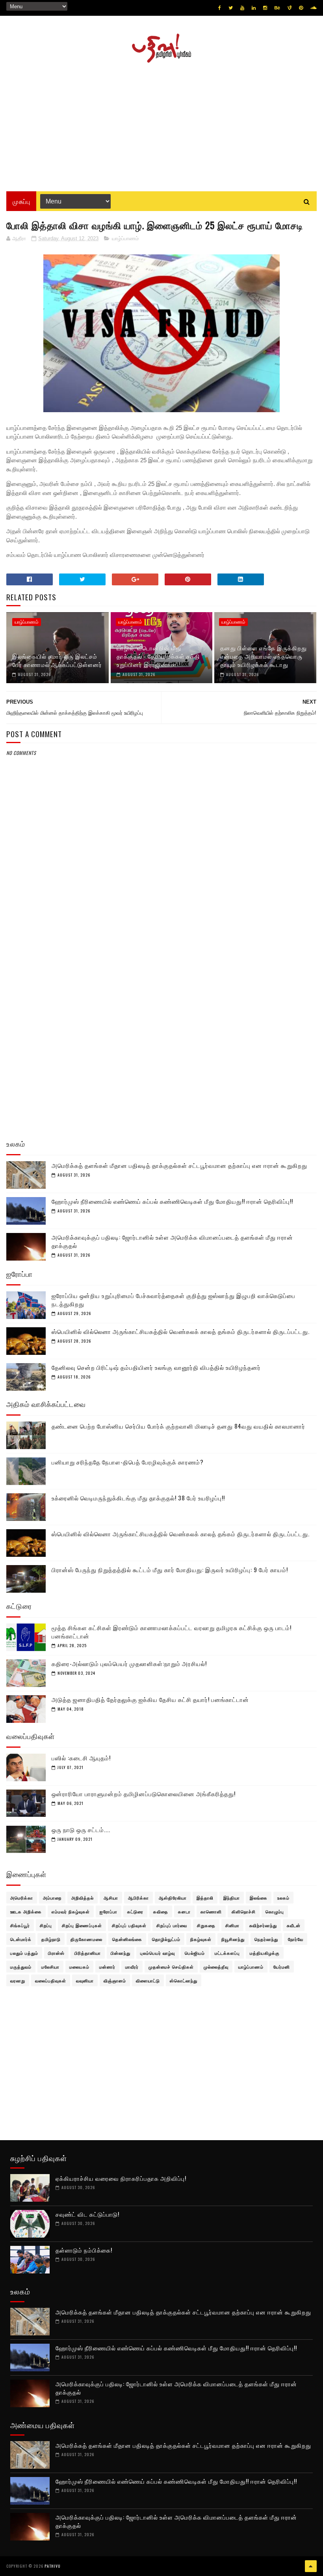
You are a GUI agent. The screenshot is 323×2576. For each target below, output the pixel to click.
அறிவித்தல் (83, 1898)
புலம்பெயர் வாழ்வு (158, 1953)
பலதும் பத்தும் (24, 1953)
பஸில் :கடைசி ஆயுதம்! (81, 1758)
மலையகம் (79, 1967)
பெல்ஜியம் (195, 1953)
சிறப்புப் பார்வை (172, 1925)
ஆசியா (111, 1898)
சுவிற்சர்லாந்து (263, 1925)
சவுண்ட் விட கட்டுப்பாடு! (87, 2214)
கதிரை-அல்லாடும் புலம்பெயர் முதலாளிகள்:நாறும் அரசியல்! (129, 1663)
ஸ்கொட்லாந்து (184, 1980)
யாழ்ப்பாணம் (125, 238)
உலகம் (283, 1898)
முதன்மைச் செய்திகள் (171, 1967)
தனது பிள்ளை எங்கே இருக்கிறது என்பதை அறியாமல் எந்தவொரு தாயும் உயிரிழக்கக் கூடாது (264, 656)
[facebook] (220, 8)
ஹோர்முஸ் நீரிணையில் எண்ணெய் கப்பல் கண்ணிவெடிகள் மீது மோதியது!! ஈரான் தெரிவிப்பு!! (172, 1201)
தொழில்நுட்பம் (166, 1939)
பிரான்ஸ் (56, 1953)
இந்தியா (232, 1898)
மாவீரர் (132, 1967)
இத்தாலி (205, 1898)
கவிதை (161, 1911)
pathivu (53, 2566)
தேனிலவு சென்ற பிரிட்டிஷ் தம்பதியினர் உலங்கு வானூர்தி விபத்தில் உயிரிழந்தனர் (156, 1367)
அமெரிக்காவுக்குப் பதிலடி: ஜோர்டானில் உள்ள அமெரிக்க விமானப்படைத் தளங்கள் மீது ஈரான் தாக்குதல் (172, 1241)
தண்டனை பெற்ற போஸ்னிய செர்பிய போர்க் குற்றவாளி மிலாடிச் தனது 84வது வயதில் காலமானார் (178, 1426)
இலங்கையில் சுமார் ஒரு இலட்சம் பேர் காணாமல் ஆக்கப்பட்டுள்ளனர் (57, 660)
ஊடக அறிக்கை (26, 1911)
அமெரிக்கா (22, 1898)
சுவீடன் (294, 1925)
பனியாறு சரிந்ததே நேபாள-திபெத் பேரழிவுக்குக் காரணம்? (128, 1462)
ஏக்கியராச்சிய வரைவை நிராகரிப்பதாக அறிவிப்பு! (121, 2178)
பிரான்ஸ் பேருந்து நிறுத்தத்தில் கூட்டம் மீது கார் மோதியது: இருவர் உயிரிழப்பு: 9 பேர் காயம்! (170, 1569)
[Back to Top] (311, 2566)
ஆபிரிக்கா (138, 1898)
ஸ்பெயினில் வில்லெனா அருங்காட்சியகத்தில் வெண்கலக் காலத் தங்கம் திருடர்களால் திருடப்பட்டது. (181, 1331)
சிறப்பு (46, 1925)
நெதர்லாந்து (266, 1939)
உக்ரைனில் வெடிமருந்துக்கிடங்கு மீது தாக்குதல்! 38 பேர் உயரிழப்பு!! (138, 1498)
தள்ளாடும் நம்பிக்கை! (84, 2250)
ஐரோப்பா (109, 1911)
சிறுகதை (206, 1925)
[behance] (277, 8)
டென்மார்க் (21, 1939)
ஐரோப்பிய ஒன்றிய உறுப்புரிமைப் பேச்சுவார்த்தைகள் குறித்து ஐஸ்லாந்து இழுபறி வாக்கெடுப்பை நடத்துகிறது (174, 1299)
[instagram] (265, 8)
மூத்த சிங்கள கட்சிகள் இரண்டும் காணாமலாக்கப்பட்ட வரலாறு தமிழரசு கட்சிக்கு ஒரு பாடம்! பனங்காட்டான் (172, 1632)
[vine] (290, 8)
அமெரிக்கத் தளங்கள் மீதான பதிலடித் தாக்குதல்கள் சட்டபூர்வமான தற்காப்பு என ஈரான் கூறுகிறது (179, 1165)
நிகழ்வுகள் (201, 1939)
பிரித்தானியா (88, 1953)
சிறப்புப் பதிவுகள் (129, 1925)
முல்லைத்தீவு (216, 1967)
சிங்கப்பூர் (20, 1925)
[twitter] (231, 8)
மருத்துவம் (21, 1967)
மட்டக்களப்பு (227, 1953)
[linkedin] (254, 8)
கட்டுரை (135, 1911)
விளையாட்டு (148, 1980)
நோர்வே (296, 1939)
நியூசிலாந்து (233, 1939)
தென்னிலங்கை (127, 1939)
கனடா (184, 1911)
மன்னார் (107, 1967)
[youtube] (242, 8)
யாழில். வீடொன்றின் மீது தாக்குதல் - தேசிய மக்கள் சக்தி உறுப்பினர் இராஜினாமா (158, 656)
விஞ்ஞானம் (115, 1980)
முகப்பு (21, 201)
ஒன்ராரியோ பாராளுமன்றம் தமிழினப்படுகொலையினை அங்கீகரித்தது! (144, 1793)
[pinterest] (301, 8)
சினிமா (232, 1925)
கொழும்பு (275, 1911)
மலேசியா (50, 1967)
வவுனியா (85, 1980)
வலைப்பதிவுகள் (51, 1980)
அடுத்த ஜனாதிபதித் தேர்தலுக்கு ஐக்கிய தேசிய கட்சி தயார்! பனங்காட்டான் (150, 1699)
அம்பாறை (52, 1898)
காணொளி (211, 1911)
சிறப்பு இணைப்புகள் (82, 1925)
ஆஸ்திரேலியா (173, 1898)
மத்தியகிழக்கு (265, 1953)
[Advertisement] (161, 124)
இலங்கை (259, 1898)
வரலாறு (18, 1980)
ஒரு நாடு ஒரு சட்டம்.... (81, 1829)
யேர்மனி (282, 1967)
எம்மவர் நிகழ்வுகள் (71, 1911)
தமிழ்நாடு (51, 1939)
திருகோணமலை (86, 1939)
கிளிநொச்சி (244, 1911)
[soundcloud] (313, 8)
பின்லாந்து (121, 1953)
